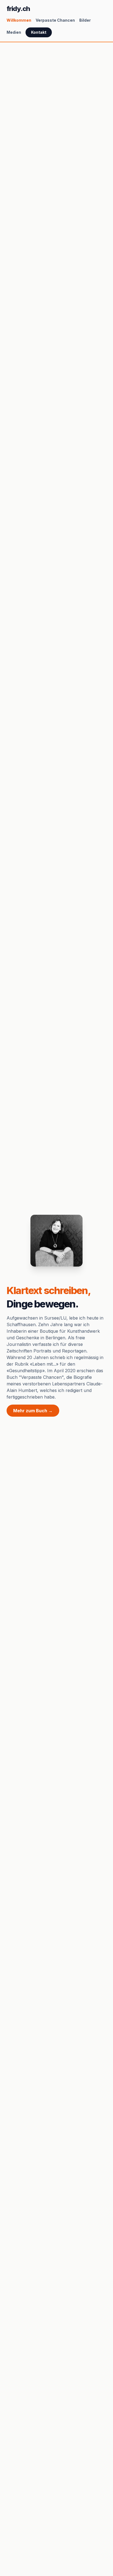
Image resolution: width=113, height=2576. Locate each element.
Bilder (85, 20)
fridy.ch (18, 9)
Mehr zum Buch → (33, 1411)
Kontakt (39, 32)
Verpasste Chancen (55, 20)
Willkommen (19, 20)
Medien (14, 32)
